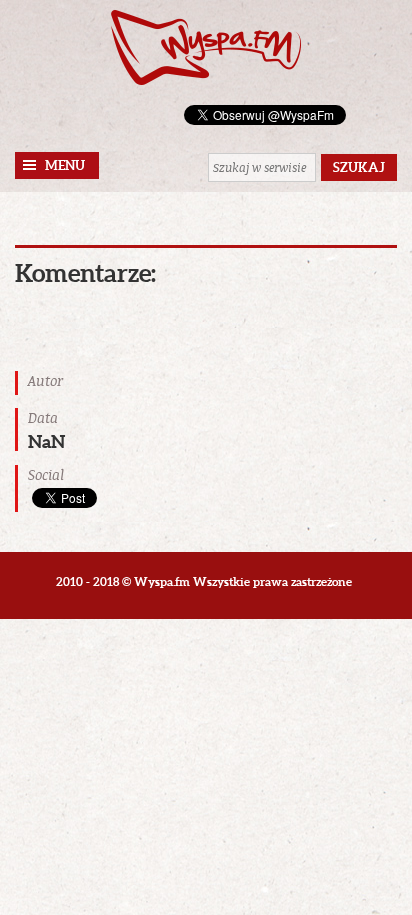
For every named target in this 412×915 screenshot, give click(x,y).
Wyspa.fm (206, 47)
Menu (65, 165)
